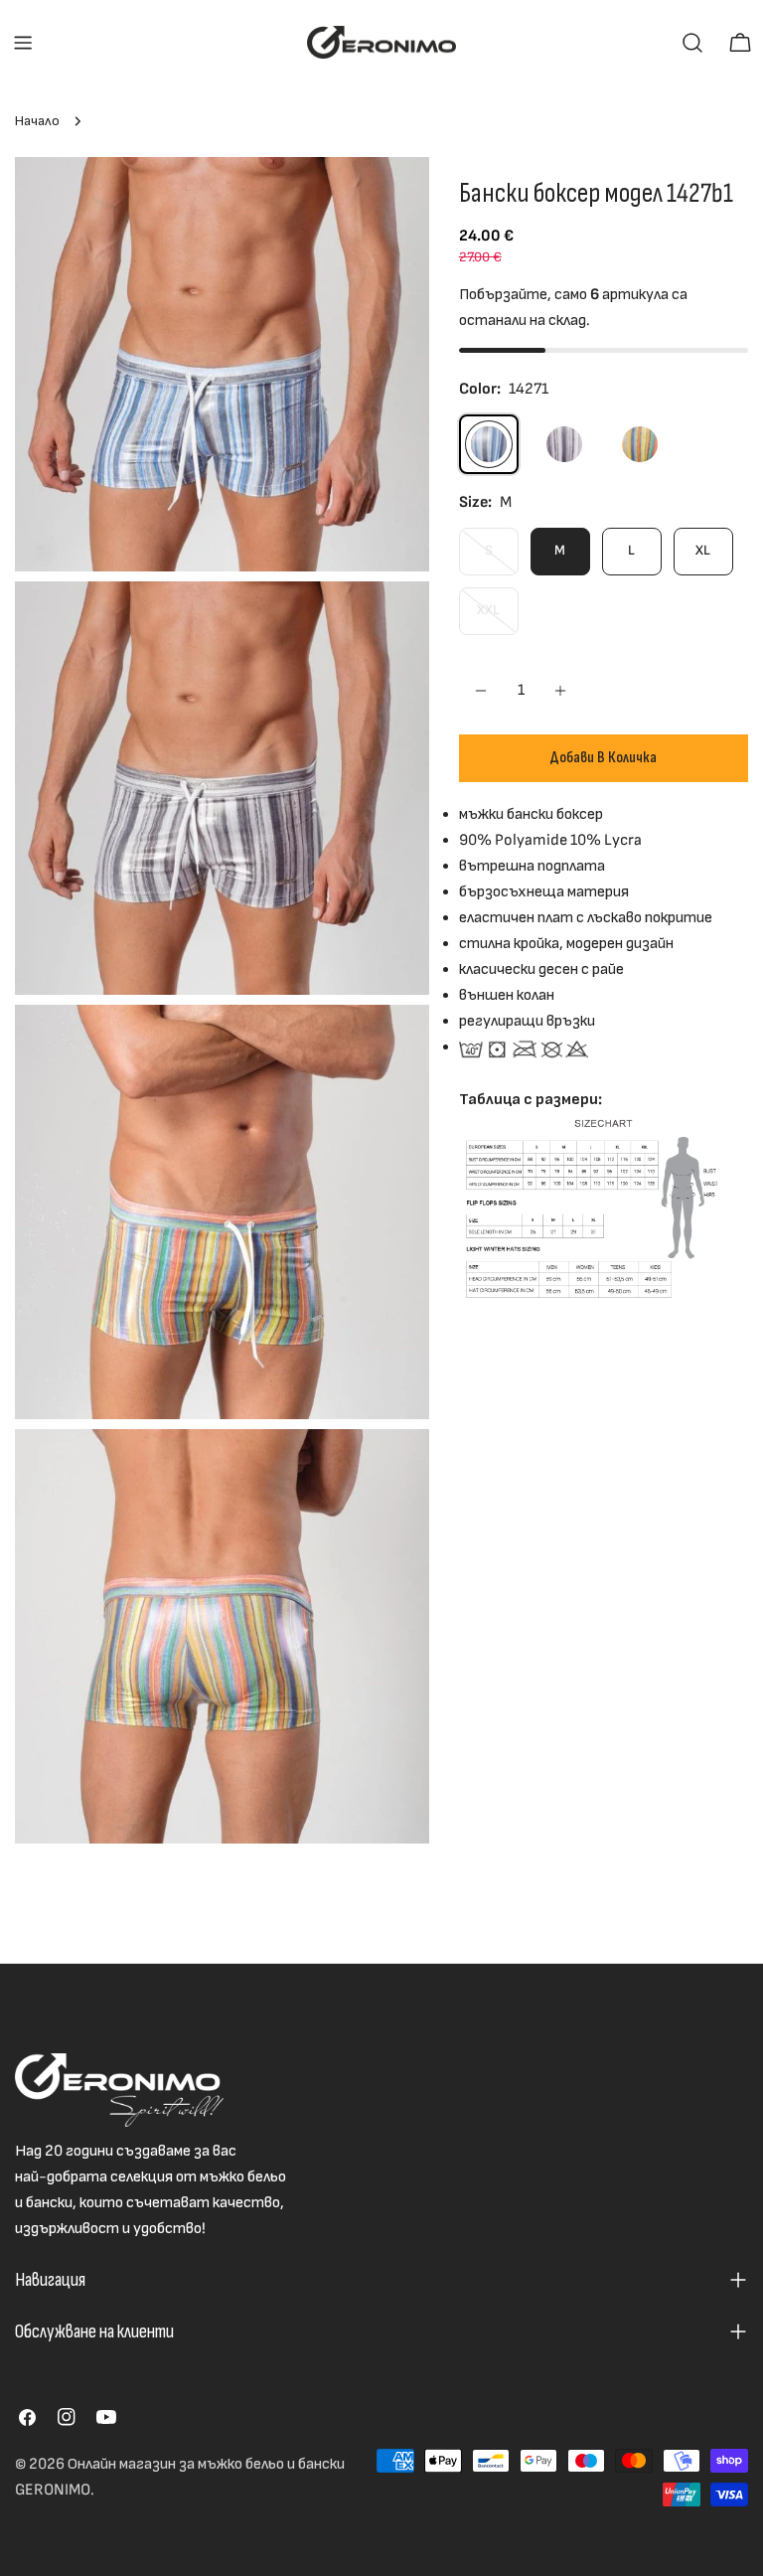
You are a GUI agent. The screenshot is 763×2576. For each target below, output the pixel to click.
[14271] (489, 444)
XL (703, 550)
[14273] (564, 444)
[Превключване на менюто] (23, 43)
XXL (498, 618)
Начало (37, 121)
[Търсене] (692, 43)
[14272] (640, 444)
